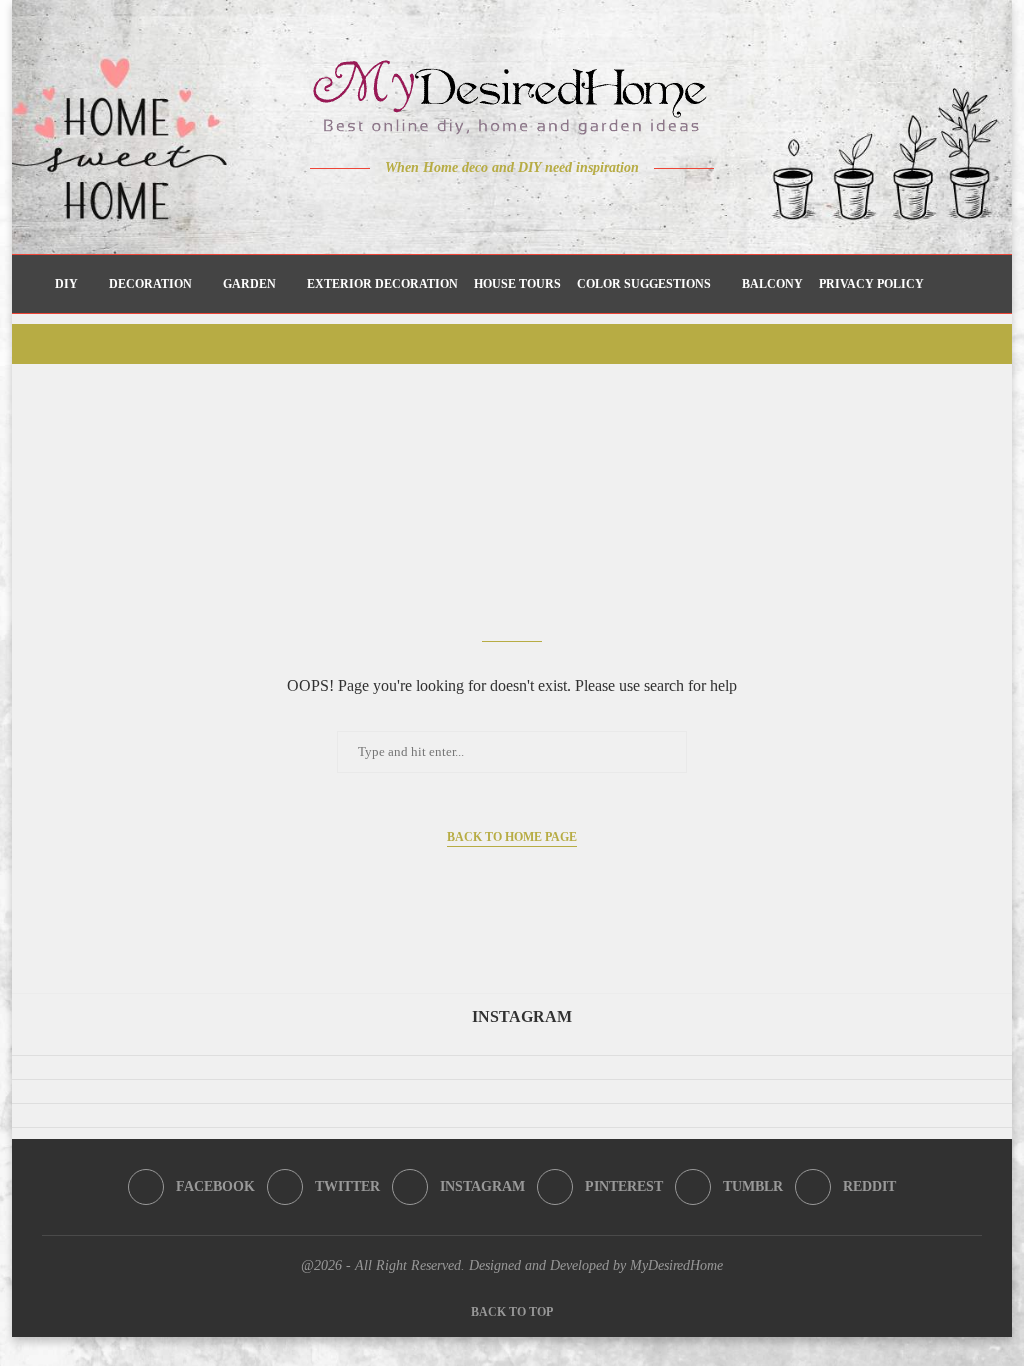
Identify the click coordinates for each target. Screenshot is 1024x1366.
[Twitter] (470, 207)
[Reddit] (582, 207)
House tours (517, 284)
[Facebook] (442, 207)
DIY (66, 284)
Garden (249, 284)
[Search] (960, 284)
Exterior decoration (382, 284)
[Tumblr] (554, 207)
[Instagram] (498, 207)
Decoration (150, 284)
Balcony (772, 284)
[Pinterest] (526, 207)
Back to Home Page (512, 837)
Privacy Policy (871, 284)
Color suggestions (644, 284)
